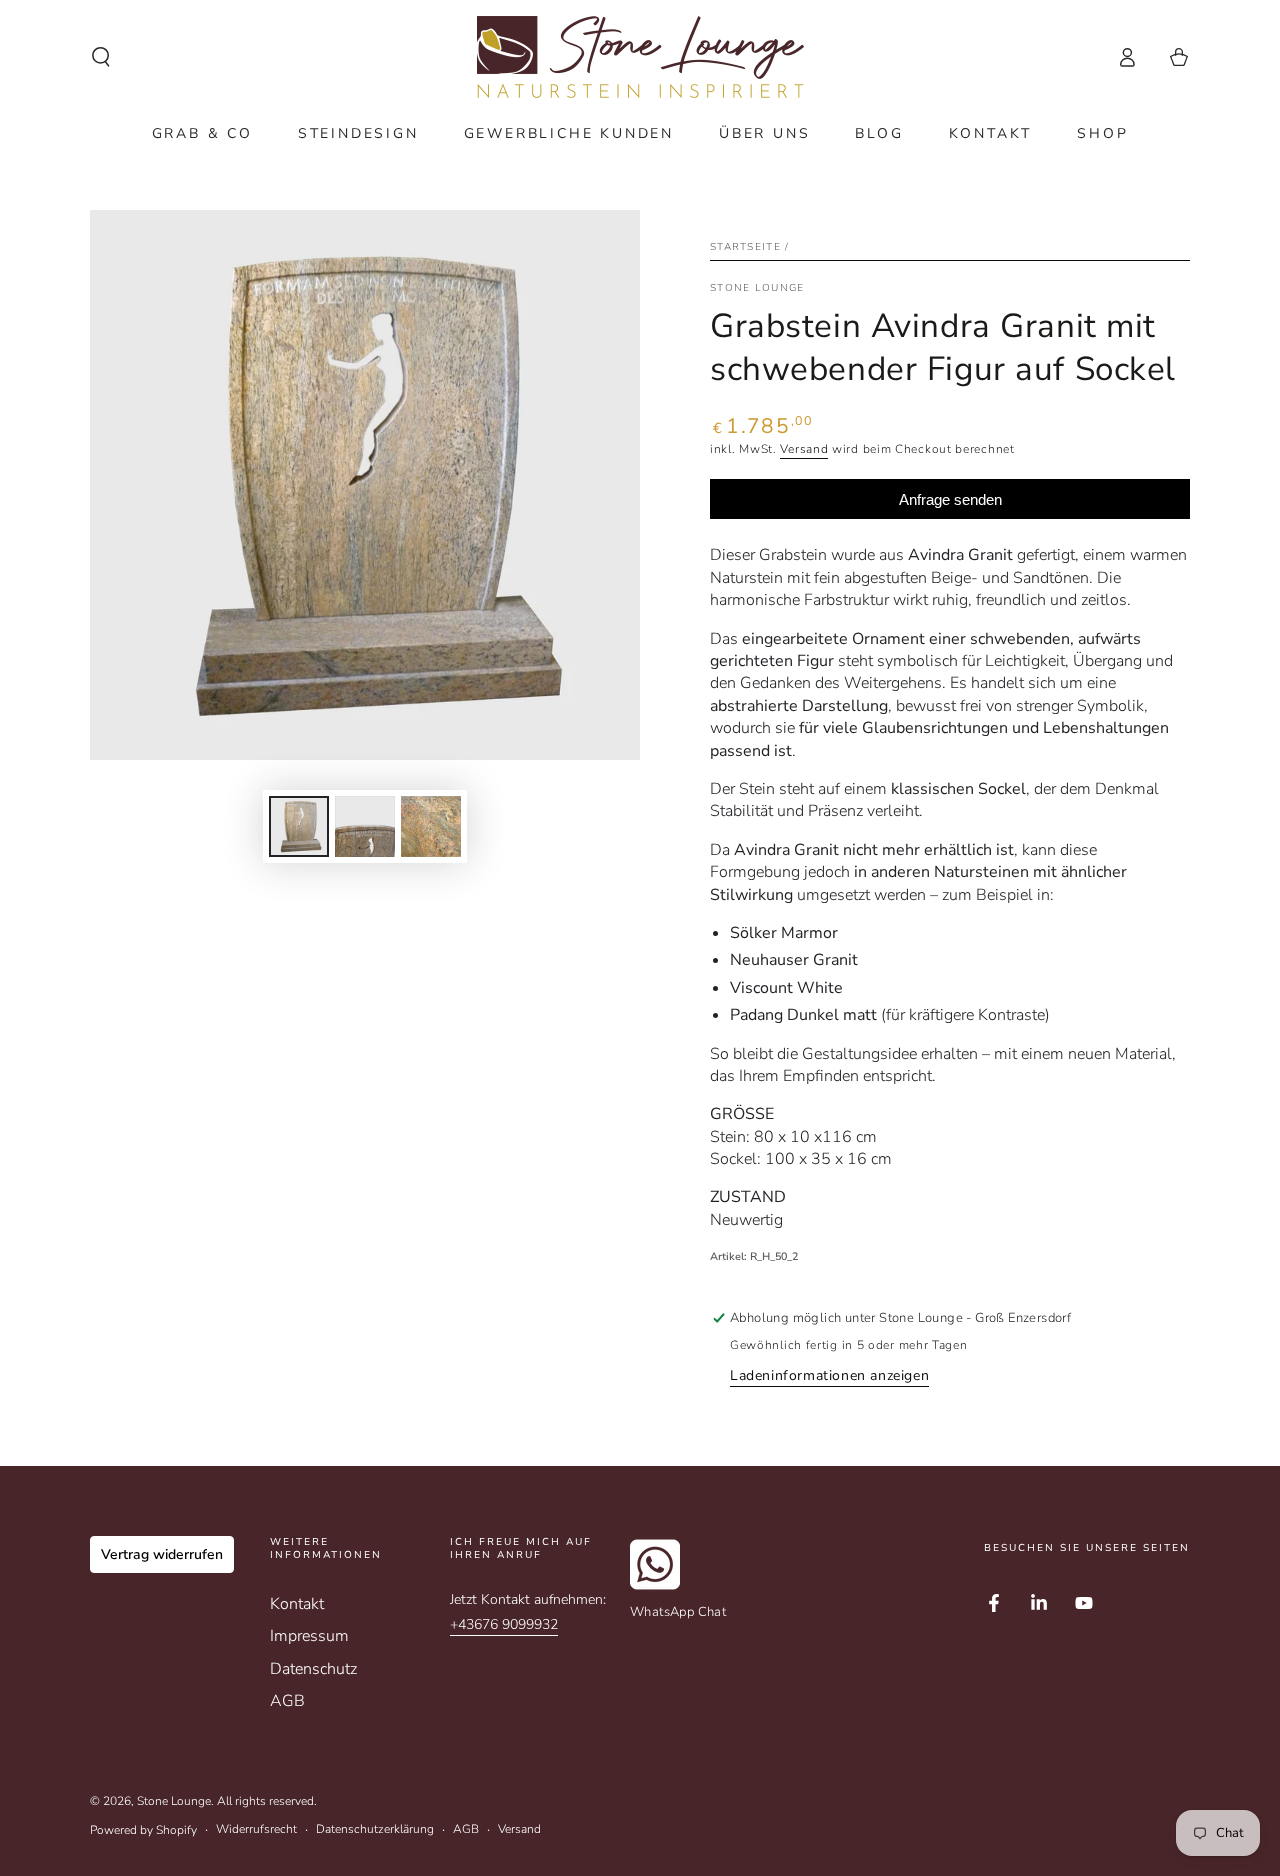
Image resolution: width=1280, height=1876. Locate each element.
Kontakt (297, 1604)
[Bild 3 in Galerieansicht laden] (431, 826)
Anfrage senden (950, 499)
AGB (287, 1701)
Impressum (309, 1636)
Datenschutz (313, 1669)
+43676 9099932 (504, 1624)
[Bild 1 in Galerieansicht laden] (299, 826)
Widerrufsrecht (256, 1829)
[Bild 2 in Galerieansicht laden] (365, 826)
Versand (804, 449)
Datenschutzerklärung (375, 1829)
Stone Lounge (174, 1801)
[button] (101, 57)
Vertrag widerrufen (162, 1554)
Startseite (745, 247)
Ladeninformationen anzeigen (829, 1375)
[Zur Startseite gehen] (640, 57)
